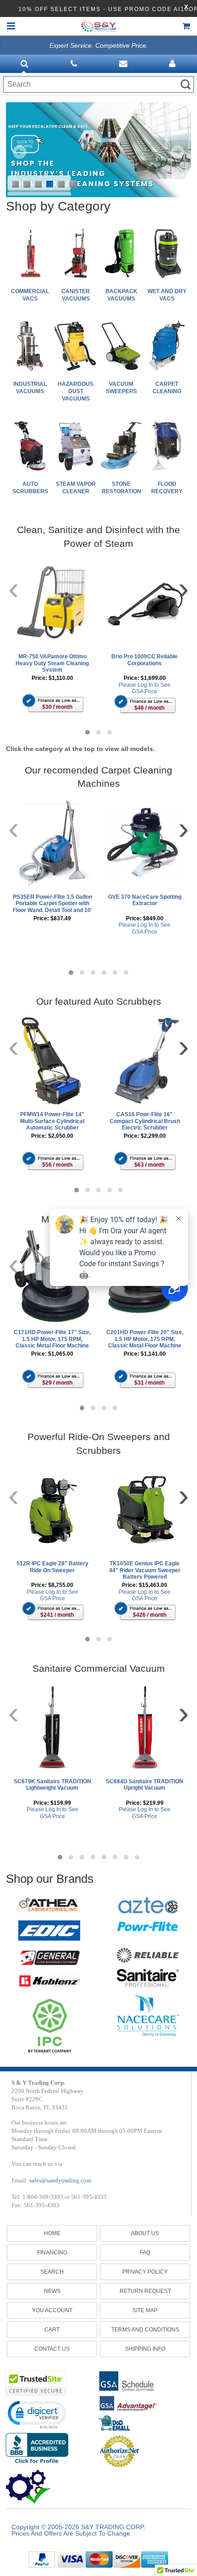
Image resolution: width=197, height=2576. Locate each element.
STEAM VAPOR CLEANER (76, 488)
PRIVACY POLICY (145, 2272)
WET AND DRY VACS (167, 295)
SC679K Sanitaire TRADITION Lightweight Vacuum (52, 1785)
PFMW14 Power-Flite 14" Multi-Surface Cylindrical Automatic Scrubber (52, 1121)
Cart (52, 2330)
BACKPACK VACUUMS (121, 295)
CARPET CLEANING (167, 388)
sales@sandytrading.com (60, 2180)
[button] (88, 732)
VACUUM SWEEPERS (121, 388)
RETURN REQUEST (145, 2291)
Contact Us (52, 2349)
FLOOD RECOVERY (167, 488)
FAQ (145, 2253)
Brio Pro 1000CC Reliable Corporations (145, 660)
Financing (52, 2253)
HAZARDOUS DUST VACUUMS (76, 391)
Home (52, 2233)
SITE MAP (145, 2310)
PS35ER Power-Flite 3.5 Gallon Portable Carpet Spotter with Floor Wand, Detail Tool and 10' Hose (52, 903)
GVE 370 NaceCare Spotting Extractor (145, 900)
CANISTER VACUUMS (76, 295)
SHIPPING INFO (145, 2349)
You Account (52, 2310)
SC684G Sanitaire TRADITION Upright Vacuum (145, 1785)
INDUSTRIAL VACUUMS (30, 388)
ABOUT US (145, 2233)
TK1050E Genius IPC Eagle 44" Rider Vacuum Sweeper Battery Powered (145, 1569)
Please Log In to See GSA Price (145, 688)
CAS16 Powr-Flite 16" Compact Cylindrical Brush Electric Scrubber (145, 1121)
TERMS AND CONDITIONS (145, 2330)
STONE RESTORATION (121, 488)
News (52, 2291)
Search (52, 2272)
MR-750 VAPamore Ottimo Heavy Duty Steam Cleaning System (52, 662)
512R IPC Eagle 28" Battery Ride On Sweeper (52, 1567)
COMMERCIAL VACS (30, 295)
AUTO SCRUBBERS (30, 488)
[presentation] (14, 588)
